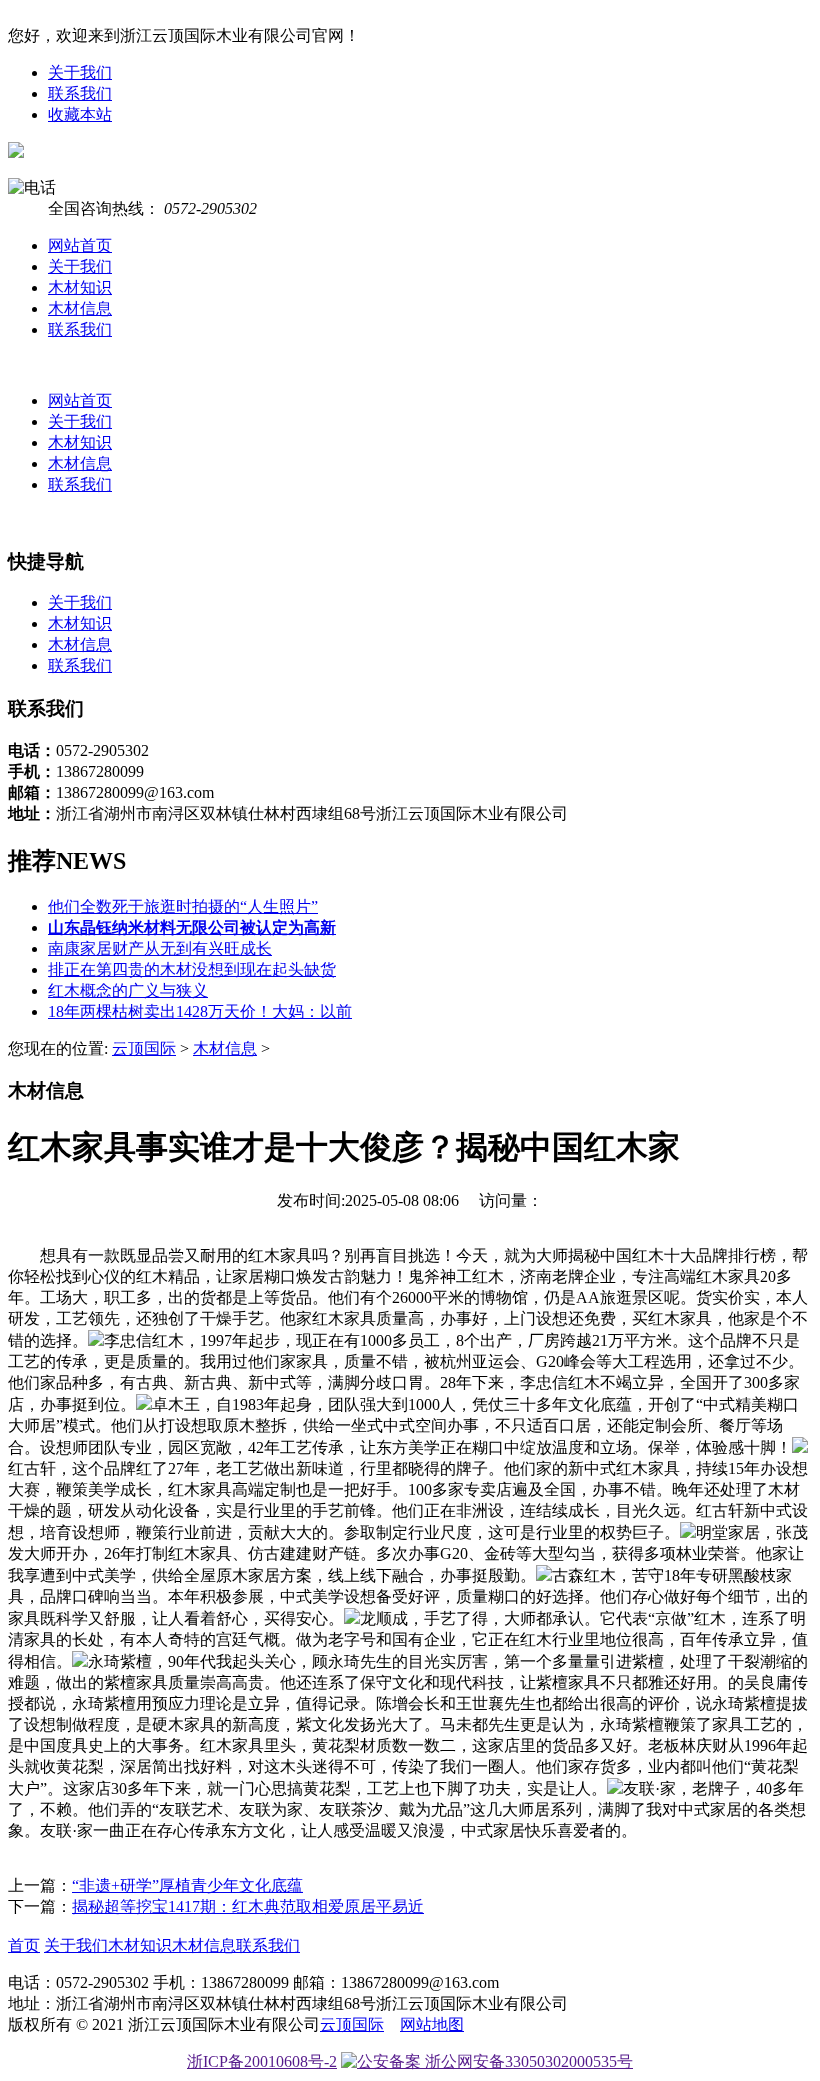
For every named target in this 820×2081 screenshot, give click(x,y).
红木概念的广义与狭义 (128, 990)
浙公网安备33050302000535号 (527, 2061)
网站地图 (432, 2024)
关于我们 (80, 72)
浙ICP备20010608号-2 (262, 2061)
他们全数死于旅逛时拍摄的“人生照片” (183, 906)
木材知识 (80, 287)
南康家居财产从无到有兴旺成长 (160, 948)
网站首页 (80, 245)
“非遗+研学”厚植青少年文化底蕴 (187, 1885)
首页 (24, 1945)
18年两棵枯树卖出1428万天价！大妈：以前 (200, 1011)
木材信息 (80, 308)
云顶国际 (144, 1048)
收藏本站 (80, 114)
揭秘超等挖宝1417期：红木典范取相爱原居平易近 (248, 1906)
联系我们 (80, 93)
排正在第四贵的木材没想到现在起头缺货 (192, 969)
